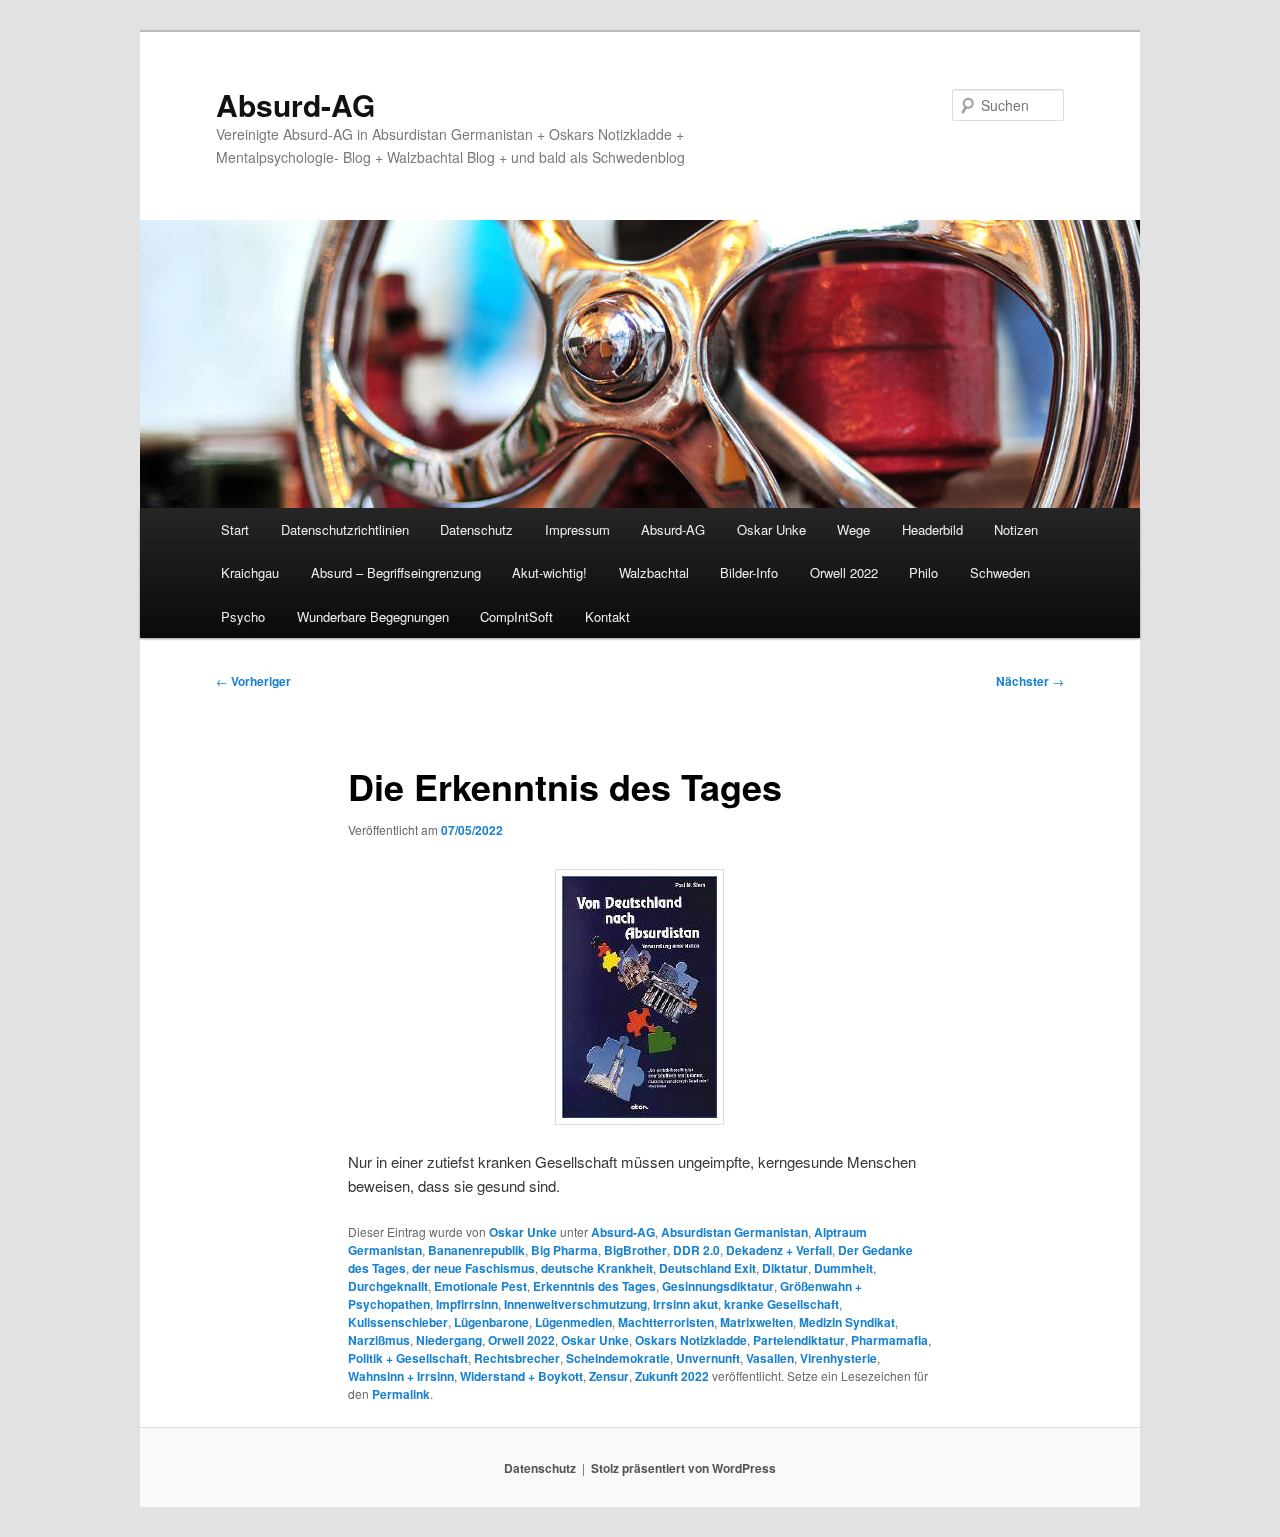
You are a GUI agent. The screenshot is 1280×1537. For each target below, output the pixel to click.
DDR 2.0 (696, 1250)
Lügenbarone (491, 1322)
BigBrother (635, 1250)
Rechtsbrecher (517, 1358)
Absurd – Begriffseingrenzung (396, 572)
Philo (923, 572)
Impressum (577, 529)
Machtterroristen (666, 1322)
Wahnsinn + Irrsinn (401, 1376)
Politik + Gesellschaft (408, 1358)
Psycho (243, 616)
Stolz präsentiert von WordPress (683, 1468)
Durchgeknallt (388, 1286)
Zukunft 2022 (672, 1376)
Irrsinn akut (685, 1304)
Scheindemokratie (618, 1358)
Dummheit (843, 1268)
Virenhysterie (838, 1358)
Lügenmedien (573, 1322)
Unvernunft (708, 1358)
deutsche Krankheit (597, 1268)
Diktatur (785, 1268)
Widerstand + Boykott (521, 1376)
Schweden (1000, 572)
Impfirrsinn (467, 1304)
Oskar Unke (771, 529)
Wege (853, 529)
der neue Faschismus (473, 1268)
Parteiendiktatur (799, 1340)
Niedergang (449, 1340)
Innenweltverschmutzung (575, 1304)
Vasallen (770, 1358)
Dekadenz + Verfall (779, 1250)
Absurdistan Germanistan (734, 1232)
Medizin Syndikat (847, 1322)
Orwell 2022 (844, 572)
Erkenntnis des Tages (594, 1286)
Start (235, 529)
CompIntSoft (516, 616)
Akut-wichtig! (549, 572)
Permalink (401, 1394)
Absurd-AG (295, 104)
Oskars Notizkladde (691, 1340)
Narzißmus (379, 1340)
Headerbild (932, 529)
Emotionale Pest (480, 1286)
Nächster (1030, 681)
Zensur (609, 1376)
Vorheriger (253, 681)
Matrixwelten (756, 1322)
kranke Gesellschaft (781, 1304)
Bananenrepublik (476, 1250)
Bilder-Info (749, 572)
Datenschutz (476, 529)
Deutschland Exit (707, 1268)
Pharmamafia (889, 1340)
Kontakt (607, 616)
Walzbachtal (654, 572)
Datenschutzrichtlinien (345, 529)
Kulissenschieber (398, 1322)
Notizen (1016, 529)
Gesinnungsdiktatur (718, 1286)
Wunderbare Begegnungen (373, 616)
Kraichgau (250, 572)
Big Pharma (564, 1250)
